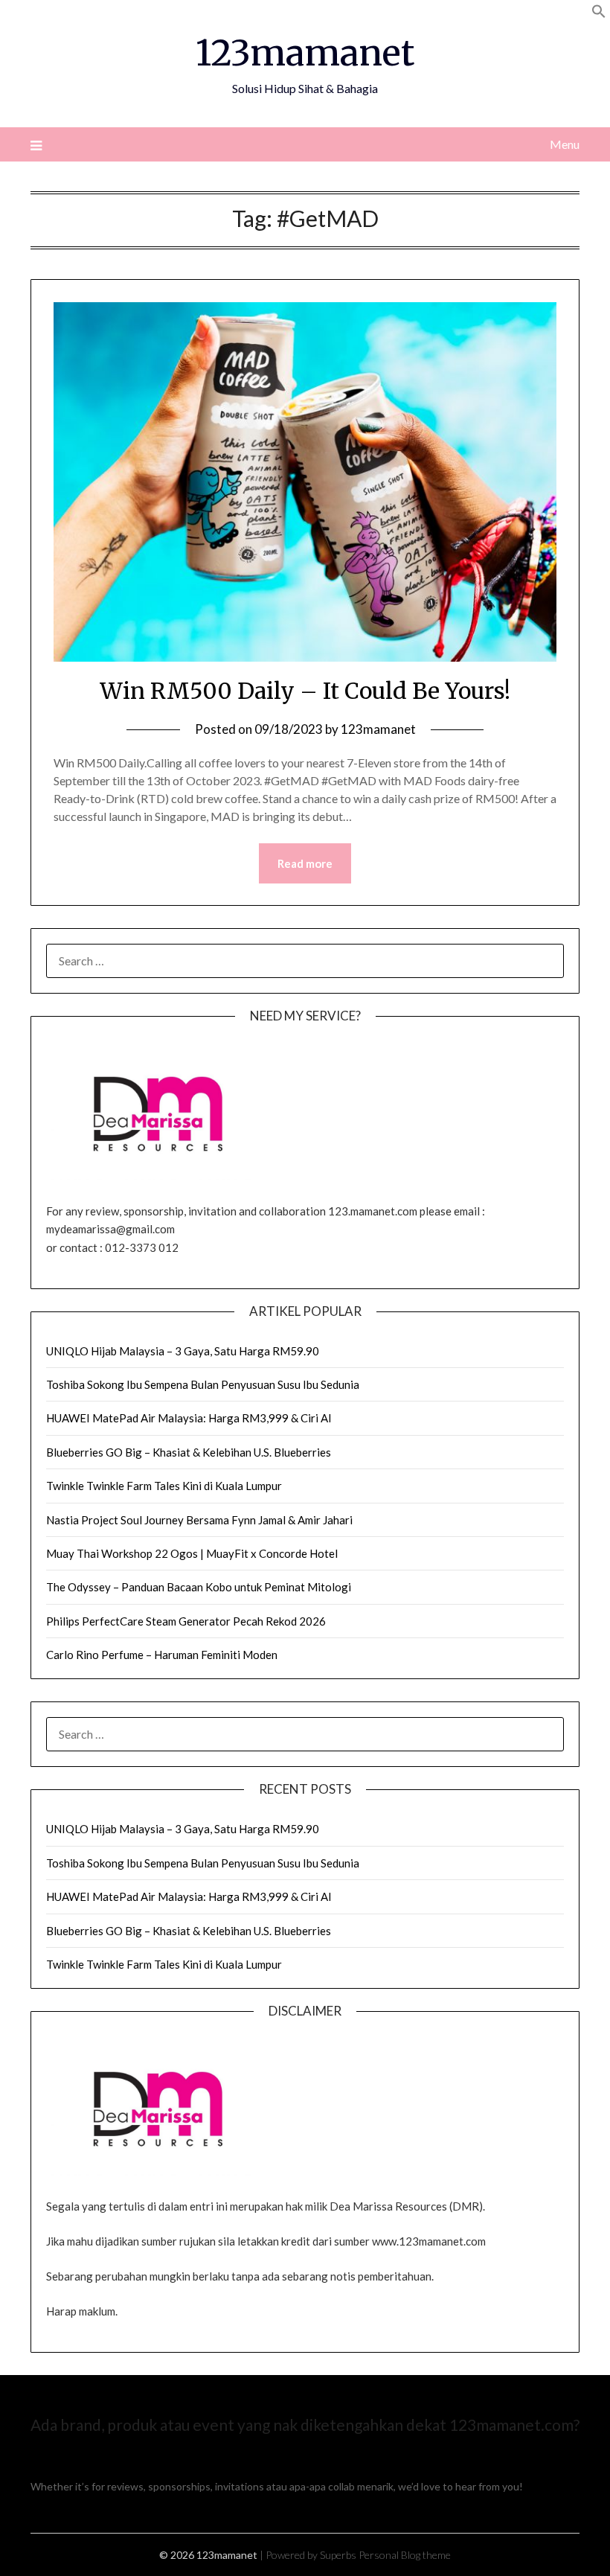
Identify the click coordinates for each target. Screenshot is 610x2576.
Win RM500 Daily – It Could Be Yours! (305, 691)
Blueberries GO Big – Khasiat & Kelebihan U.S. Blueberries (189, 1452)
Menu (565, 144)
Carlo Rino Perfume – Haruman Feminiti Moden (162, 1655)
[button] (599, 14)
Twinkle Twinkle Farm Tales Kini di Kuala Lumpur (164, 1486)
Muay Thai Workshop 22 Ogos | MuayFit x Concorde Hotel (192, 1553)
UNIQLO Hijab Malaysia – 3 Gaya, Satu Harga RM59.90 (183, 1351)
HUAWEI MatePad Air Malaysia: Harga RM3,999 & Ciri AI (189, 1418)
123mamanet (305, 53)
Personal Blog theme (405, 2555)
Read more (305, 863)
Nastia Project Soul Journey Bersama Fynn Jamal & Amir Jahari (199, 1520)
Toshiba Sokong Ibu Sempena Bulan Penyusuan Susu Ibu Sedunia (203, 1384)
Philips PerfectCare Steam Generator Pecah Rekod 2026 (186, 1621)
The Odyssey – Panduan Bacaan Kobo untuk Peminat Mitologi (199, 1587)
